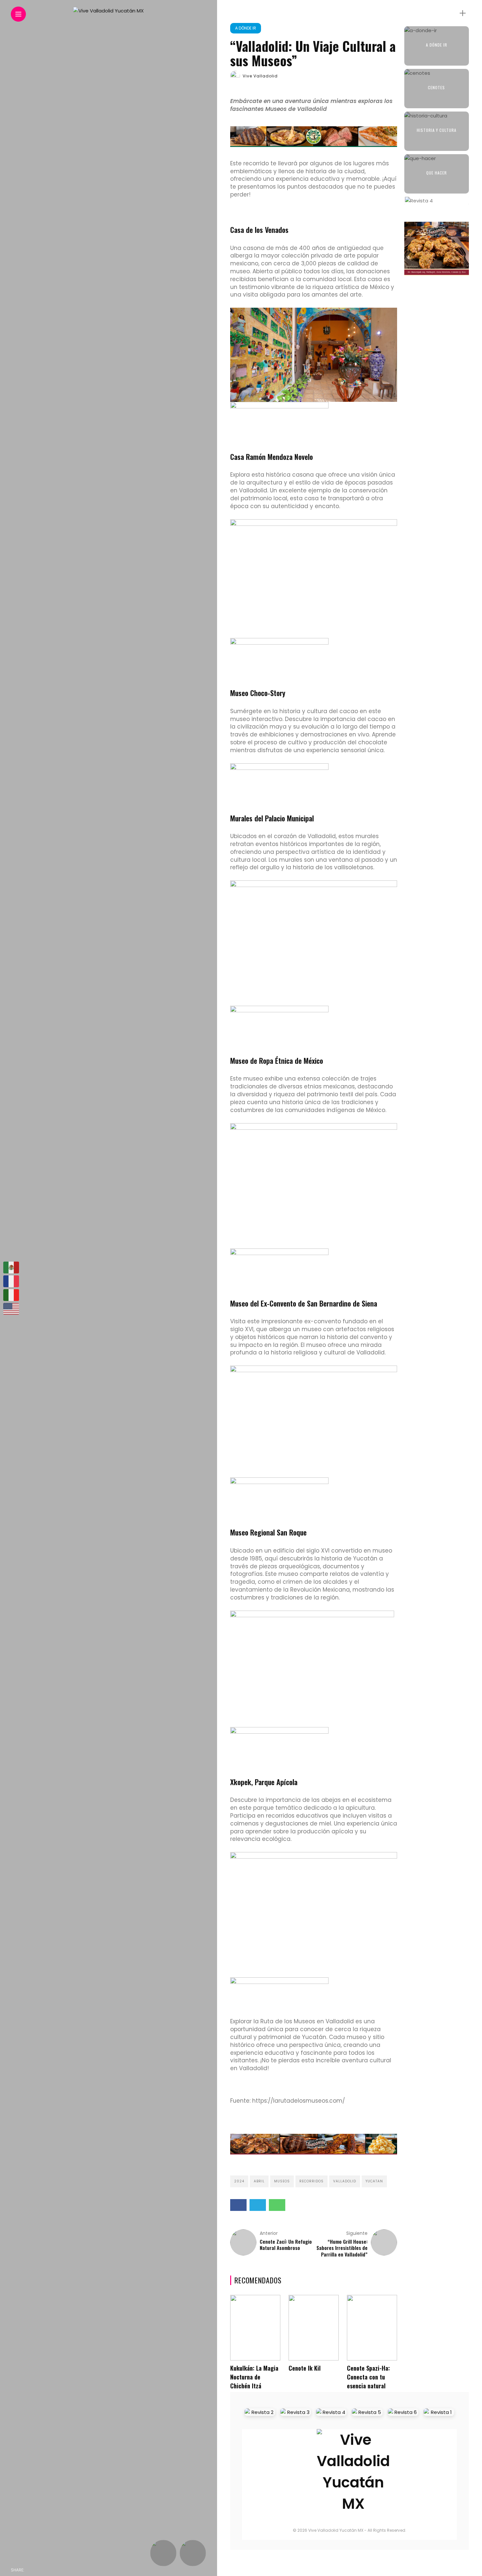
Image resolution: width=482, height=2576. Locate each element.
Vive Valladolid (260, 76)
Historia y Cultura (437, 130)
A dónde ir (246, 28)
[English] (11, 1309)
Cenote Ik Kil (305, 2368)
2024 (239, 2181)
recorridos (311, 2181)
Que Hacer (437, 173)
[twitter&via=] (46, 2570)
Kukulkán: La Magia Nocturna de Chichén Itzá (254, 2377)
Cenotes (436, 87)
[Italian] (11, 1295)
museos (282, 2181)
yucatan (374, 2181)
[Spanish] (11, 1267)
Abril (259, 2181)
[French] (11, 1281)
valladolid (345, 2181)
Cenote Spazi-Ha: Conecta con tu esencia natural (368, 2377)
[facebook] (31, 2570)
